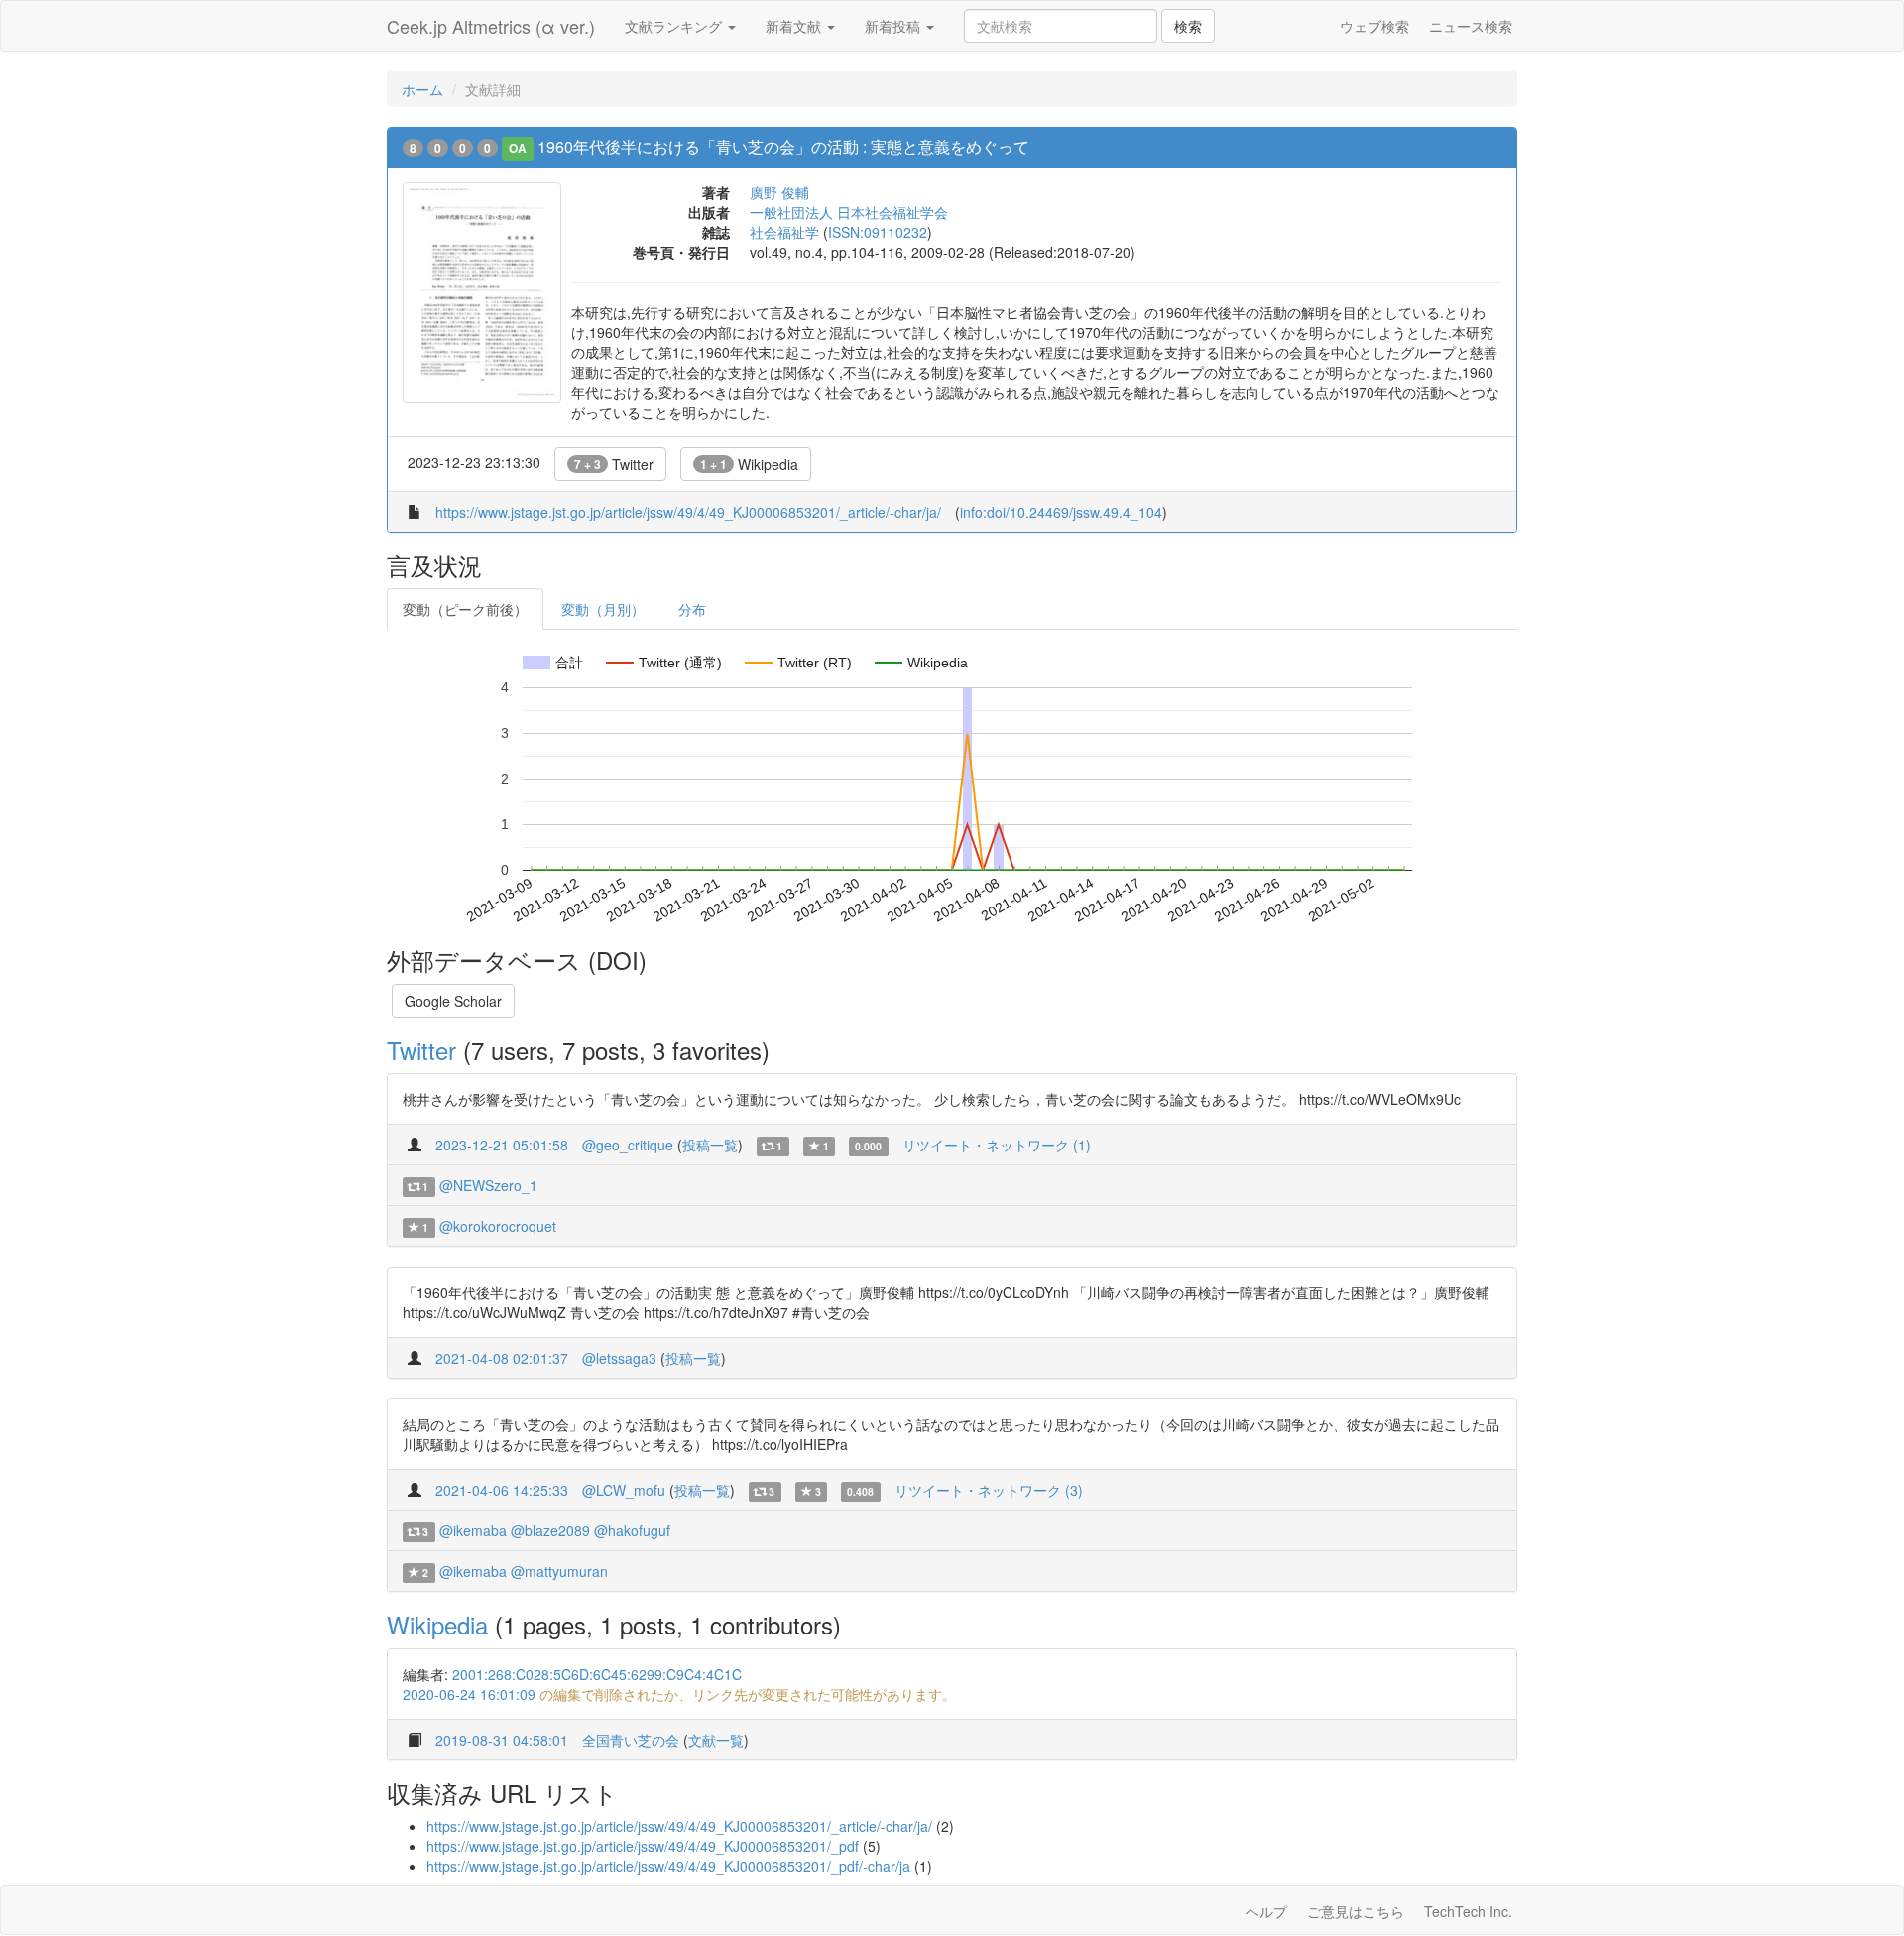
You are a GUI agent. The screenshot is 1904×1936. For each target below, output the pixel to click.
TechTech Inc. (1468, 1911)
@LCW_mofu (624, 1490)
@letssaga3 (619, 1358)
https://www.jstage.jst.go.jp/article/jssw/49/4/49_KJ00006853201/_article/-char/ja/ (688, 512)
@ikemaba (473, 1530)
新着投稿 (894, 26)
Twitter (614, 464)
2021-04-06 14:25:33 (502, 1490)
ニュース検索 (1471, 26)
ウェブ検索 (1374, 26)
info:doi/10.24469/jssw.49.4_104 (1061, 512)
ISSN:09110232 (878, 232)
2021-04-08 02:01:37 (502, 1358)
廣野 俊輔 (779, 192)
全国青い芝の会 (631, 1740)
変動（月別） (603, 609)
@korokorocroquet (498, 1226)
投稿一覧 (710, 1145)
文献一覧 (716, 1740)
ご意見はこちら (1356, 1911)
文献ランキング (675, 26)
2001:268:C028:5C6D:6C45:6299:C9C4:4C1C (597, 1674)
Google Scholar (453, 1001)
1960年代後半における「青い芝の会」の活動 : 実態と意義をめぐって (783, 146)
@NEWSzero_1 (488, 1185)
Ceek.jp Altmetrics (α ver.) (491, 26)
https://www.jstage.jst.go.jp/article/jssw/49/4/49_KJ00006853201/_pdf (643, 1846)
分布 (692, 609)
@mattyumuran (559, 1571)
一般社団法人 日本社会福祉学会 (849, 212)
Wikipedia (749, 464)
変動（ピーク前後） (465, 609)
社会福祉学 (784, 232)
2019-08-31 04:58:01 (502, 1740)
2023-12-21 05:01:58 (502, 1145)
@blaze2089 (550, 1530)
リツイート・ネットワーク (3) (989, 1490)
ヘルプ (1266, 1911)
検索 (1188, 26)
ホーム (422, 89)
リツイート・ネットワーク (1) (997, 1145)
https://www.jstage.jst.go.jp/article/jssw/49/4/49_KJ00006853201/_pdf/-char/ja (668, 1866)
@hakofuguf (632, 1530)
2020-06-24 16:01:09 (469, 1694)
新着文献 (795, 26)
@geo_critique (628, 1145)
